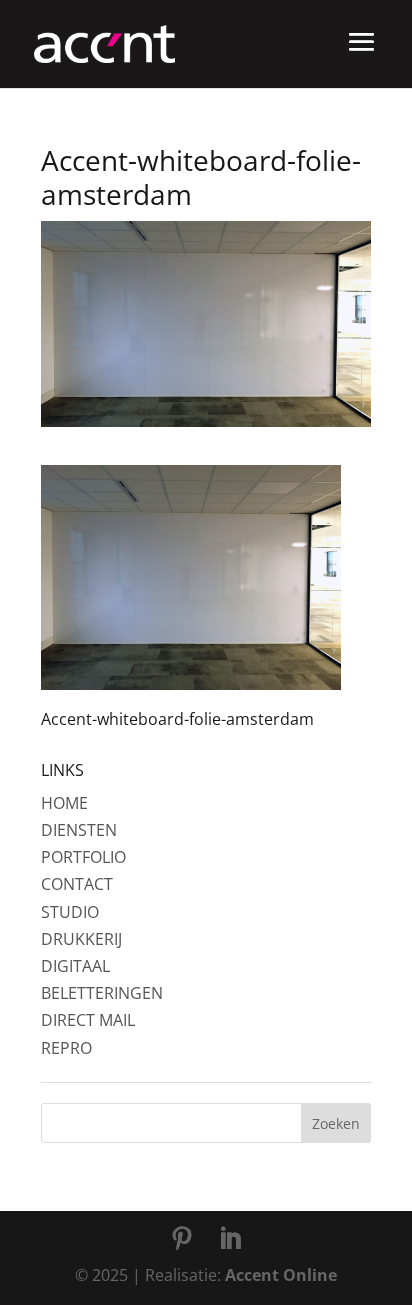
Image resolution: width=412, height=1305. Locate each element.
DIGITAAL (75, 966)
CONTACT (77, 884)
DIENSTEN (79, 830)
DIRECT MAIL (88, 1020)
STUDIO (70, 912)
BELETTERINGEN (102, 993)
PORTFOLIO (83, 857)
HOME (64, 803)
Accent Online (281, 1275)
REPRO (66, 1048)
